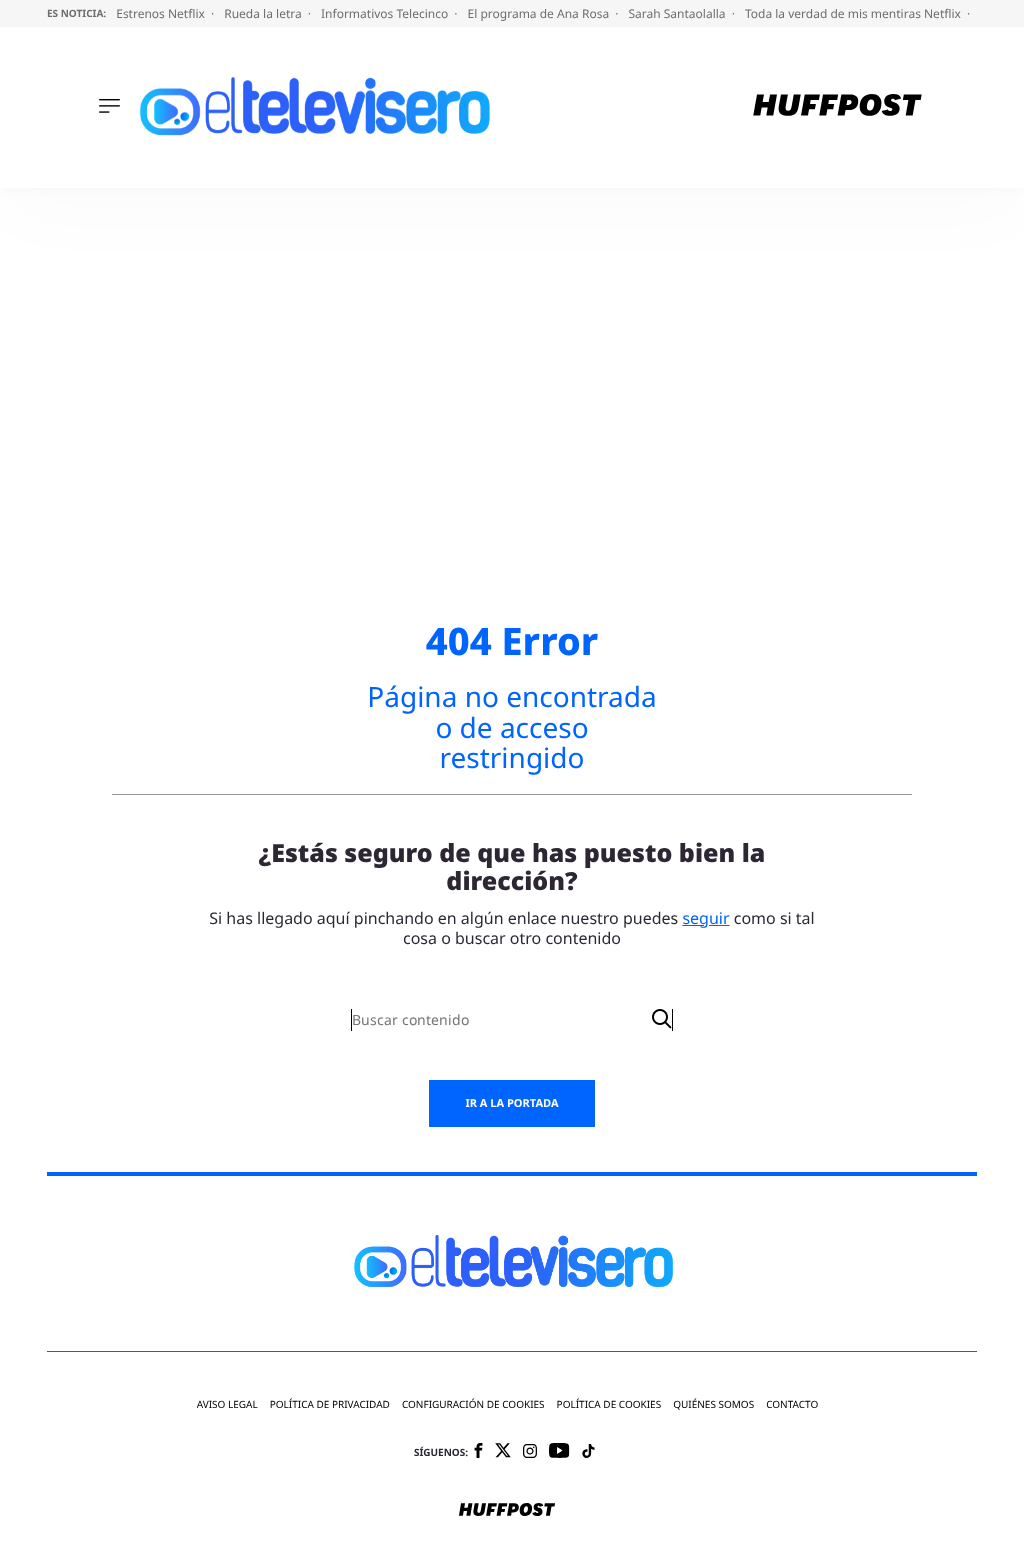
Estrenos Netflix (162, 13)
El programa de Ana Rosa (540, 13)
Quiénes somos (713, 1404)
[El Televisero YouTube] (559, 1451)
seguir (705, 918)
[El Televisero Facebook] (478, 1452)
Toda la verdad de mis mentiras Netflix (854, 13)
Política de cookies (609, 1404)
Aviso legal (227, 1404)
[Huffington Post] (837, 107)
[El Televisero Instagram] (530, 1452)
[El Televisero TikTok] (588, 1452)
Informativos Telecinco (386, 13)
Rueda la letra (264, 13)
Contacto (792, 1404)
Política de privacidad (330, 1404)
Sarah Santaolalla (678, 13)
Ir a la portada (511, 1103)
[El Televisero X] (503, 1452)
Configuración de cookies (473, 1404)
